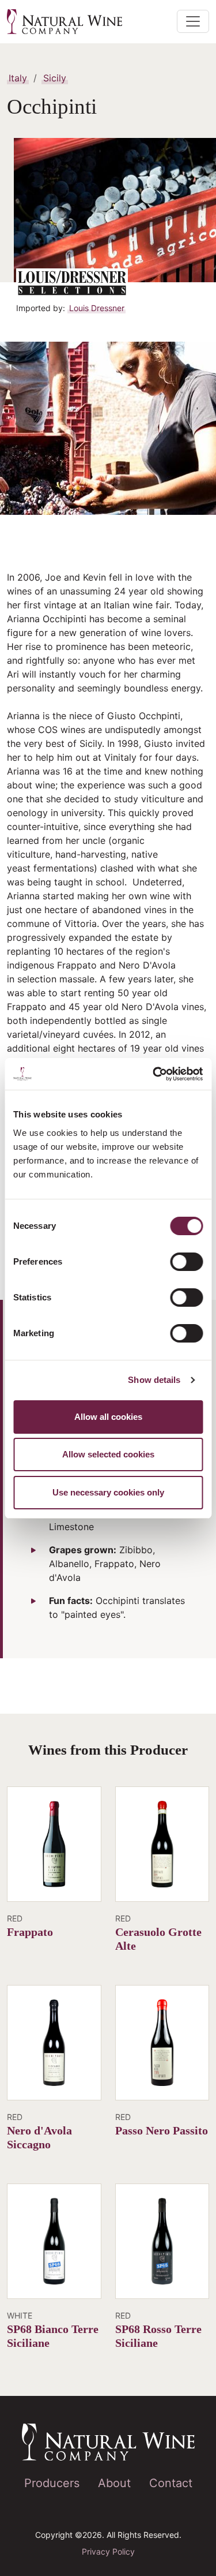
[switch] (186, 1262)
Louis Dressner (97, 308)
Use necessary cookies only (108, 1492)
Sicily (55, 78)
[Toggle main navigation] (193, 21)
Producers (52, 2483)
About (114, 2483)
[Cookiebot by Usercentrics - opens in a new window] (154, 1074)
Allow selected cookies (108, 1454)
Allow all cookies (108, 1417)
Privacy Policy (108, 2551)
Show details (154, 1380)
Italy (18, 78)
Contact (171, 2483)
